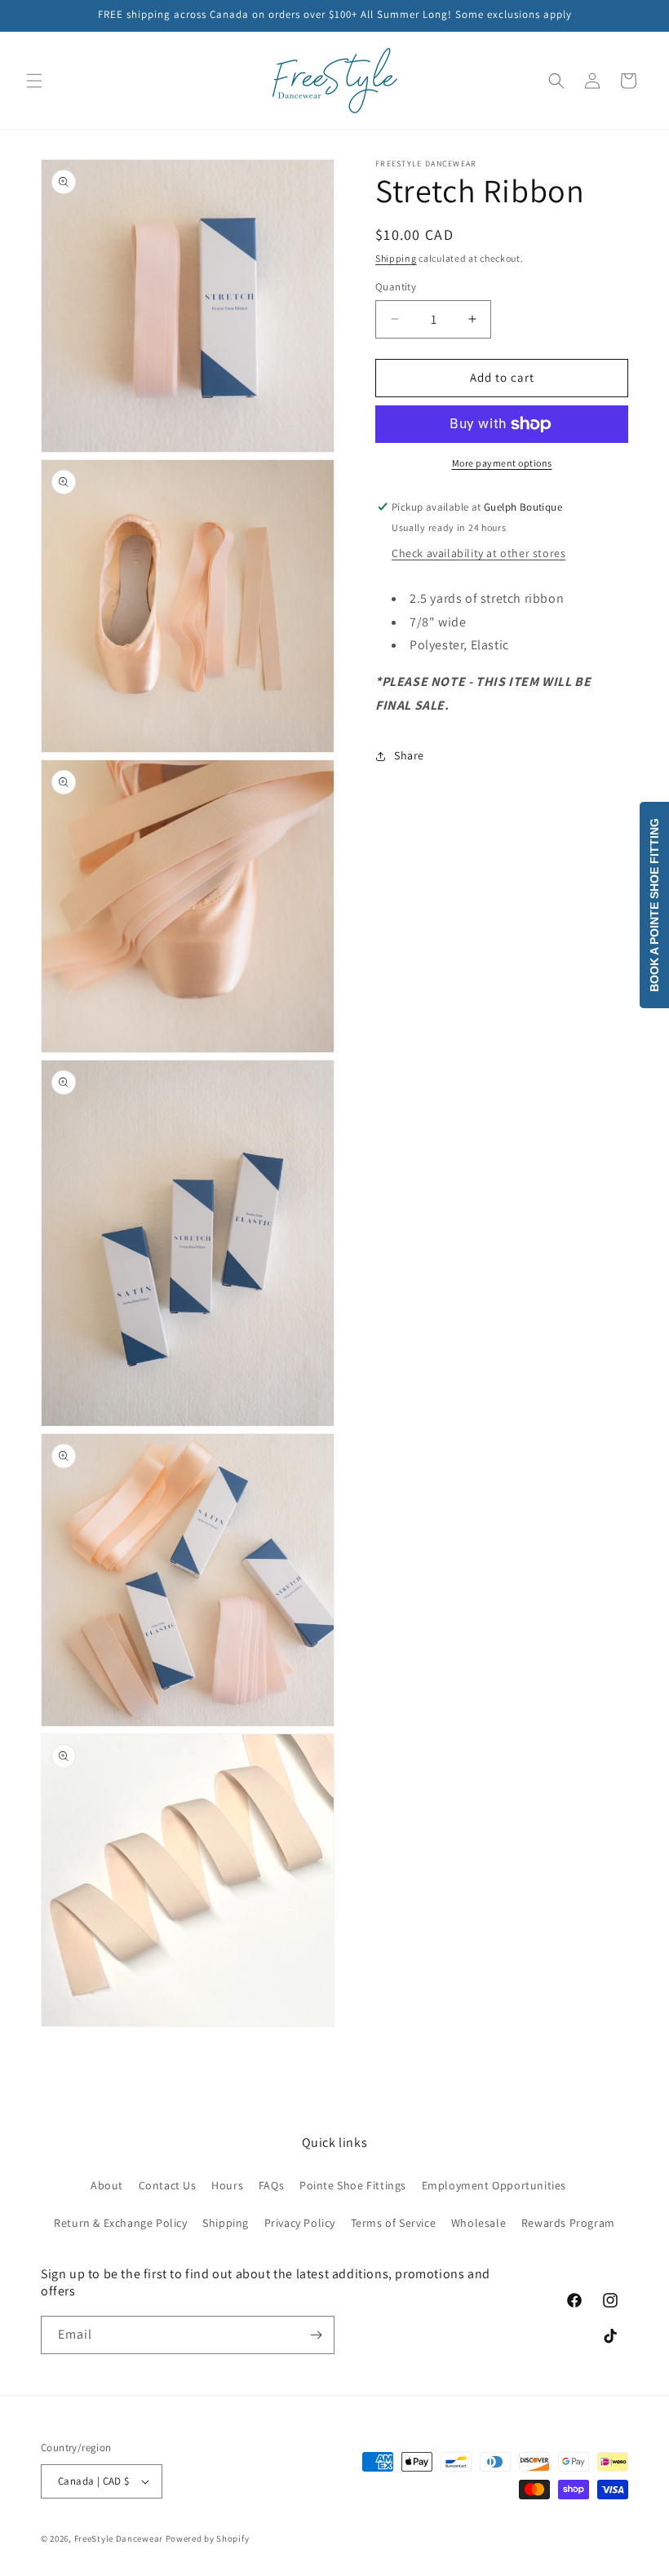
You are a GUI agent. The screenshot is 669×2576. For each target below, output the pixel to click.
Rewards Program (568, 2223)
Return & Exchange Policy (120, 2223)
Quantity (396, 287)
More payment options (502, 463)
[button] (34, 81)
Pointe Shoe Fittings (353, 2185)
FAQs (271, 2185)
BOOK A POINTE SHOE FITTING (654, 905)
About (107, 2185)
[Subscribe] (316, 2335)
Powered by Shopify (208, 2538)
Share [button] (409, 755)
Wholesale (478, 2223)
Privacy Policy (300, 2223)
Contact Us (168, 2185)
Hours (227, 2185)
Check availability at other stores (478, 553)
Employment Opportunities (494, 2185)
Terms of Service (394, 2223)
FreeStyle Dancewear (119, 2538)
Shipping (396, 258)
